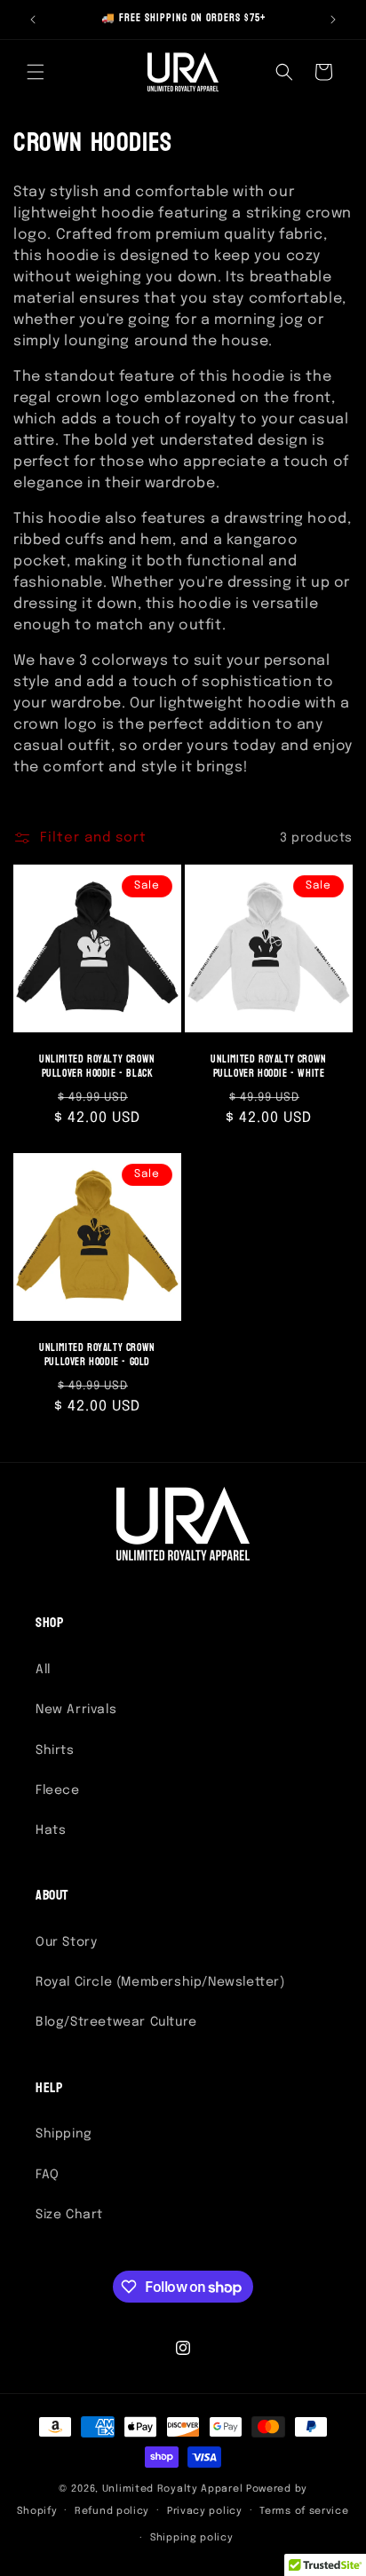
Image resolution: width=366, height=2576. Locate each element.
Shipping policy (192, 2538)
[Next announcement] (333, 20)
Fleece (58, 1790)
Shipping (64, 2134)
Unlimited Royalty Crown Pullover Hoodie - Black (97, 1067)
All (43, 1670)
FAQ (48, 2175)
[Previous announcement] (33, 20)
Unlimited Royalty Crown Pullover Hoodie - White (269, 1067)
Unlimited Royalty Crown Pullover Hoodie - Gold (97, 1355)
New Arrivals (76, 1710)
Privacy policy (205, 2511)
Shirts (55, 1750)
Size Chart (69, 2215)
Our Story (66, 1942)
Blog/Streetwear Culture (116, 2022)
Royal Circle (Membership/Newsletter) (160, 1982)
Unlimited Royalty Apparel (173, 2489)
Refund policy (112, 2511)
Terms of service (304, 2511)
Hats (51, 1830)
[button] (36, 72)
